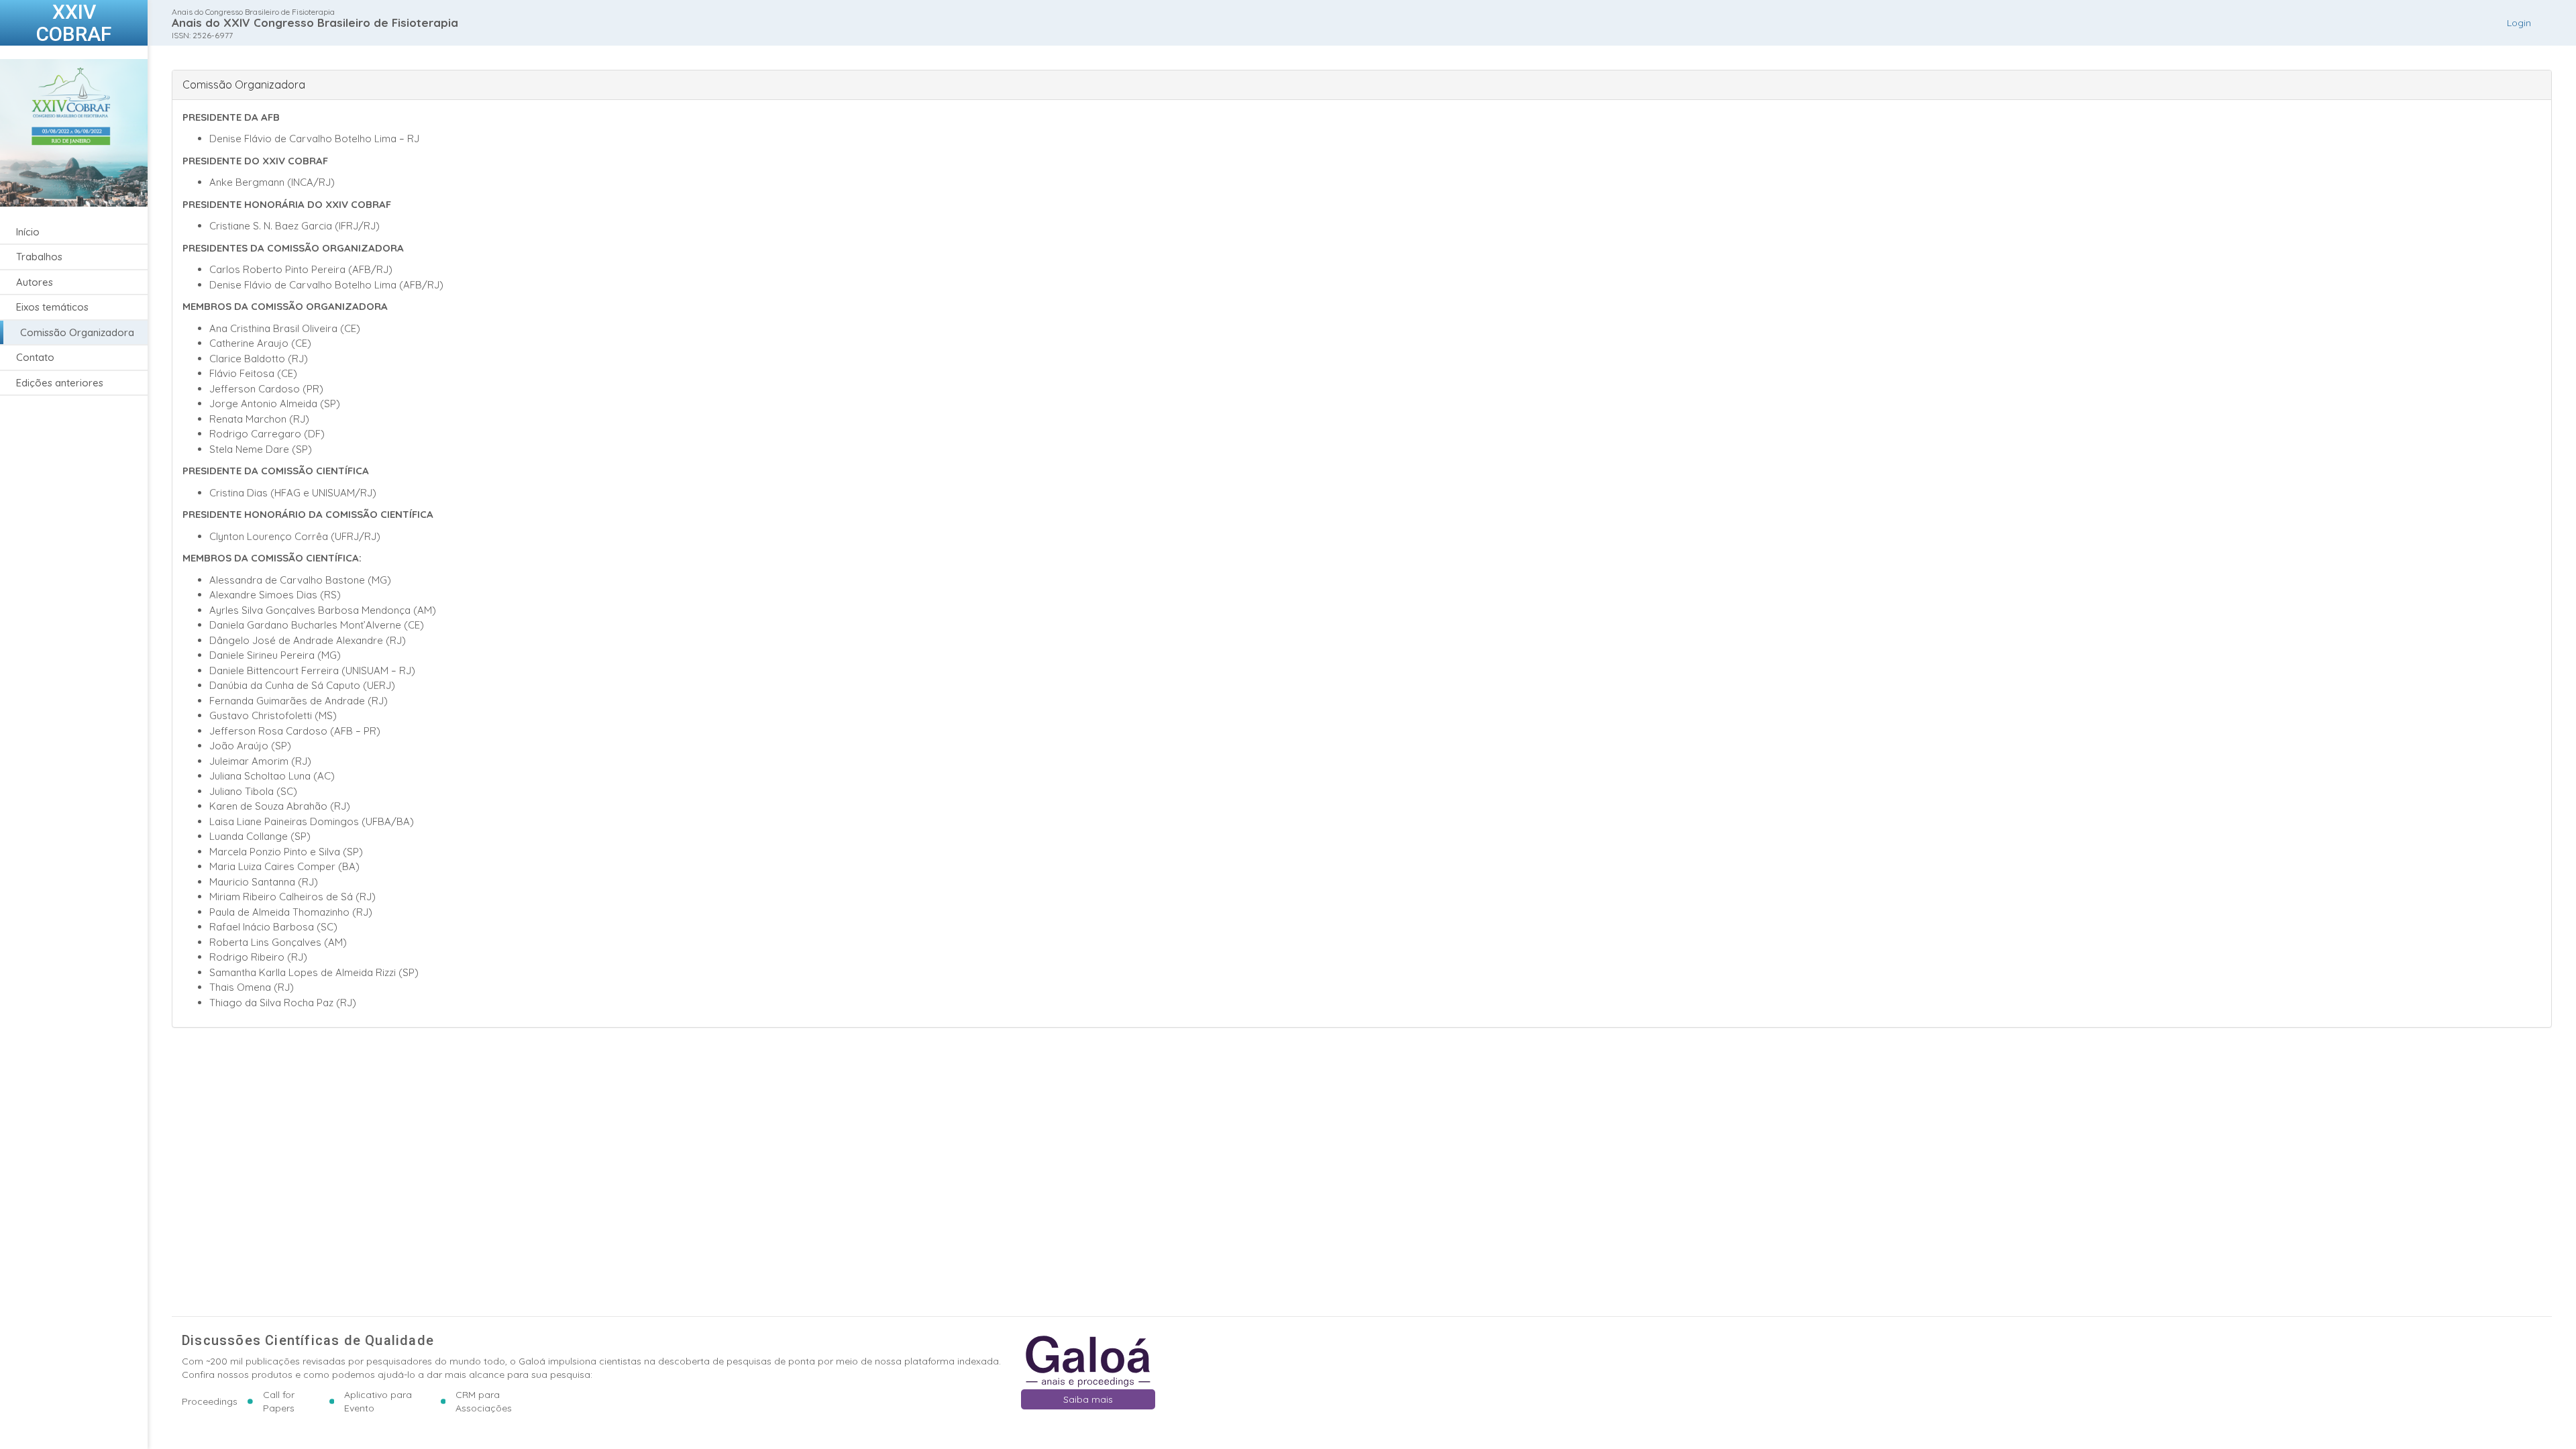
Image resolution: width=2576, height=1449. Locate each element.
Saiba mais (1088, 1399)
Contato (35, 357)
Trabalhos (39, 257)
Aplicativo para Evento (378, 1401)
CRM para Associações (484, 1401)
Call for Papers (279, 1401)
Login (2519, 23)
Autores (35, 282)
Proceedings (210, 1401)
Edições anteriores (60, 383)
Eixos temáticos (52, 307)
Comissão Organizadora (77, 332)
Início (28, 232)
